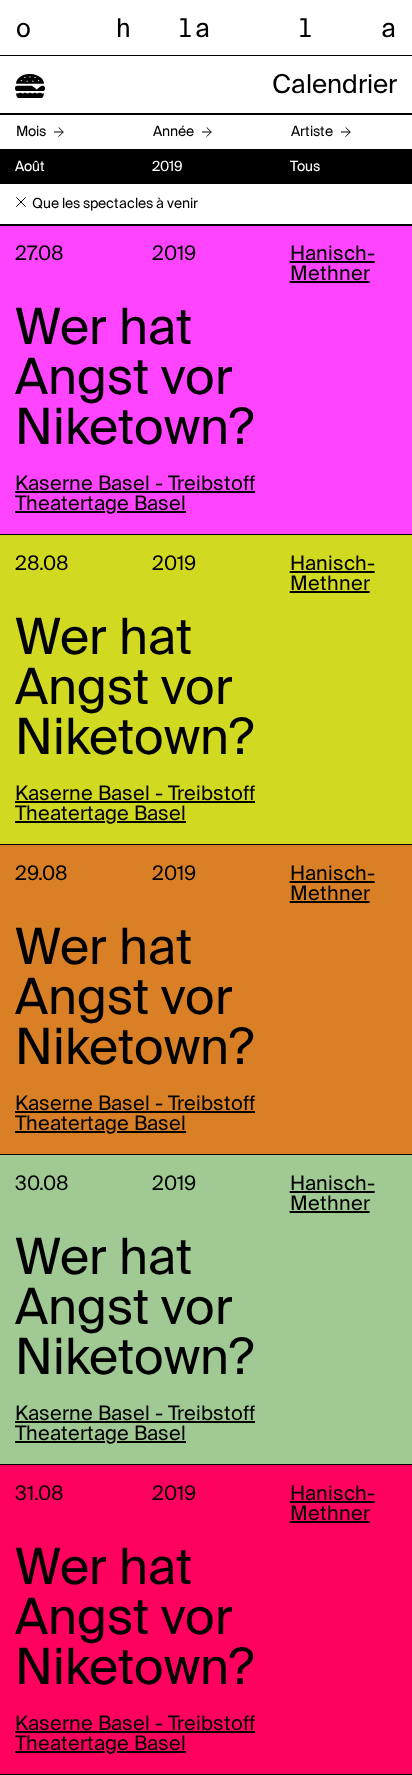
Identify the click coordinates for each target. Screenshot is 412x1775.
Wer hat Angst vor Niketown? (134, 380)
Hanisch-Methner (332, 265)
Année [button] (173, 132)
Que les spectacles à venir (115, 204)
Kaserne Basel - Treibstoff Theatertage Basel (135, 495)
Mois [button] (31, 132)
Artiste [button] (312, 132)
